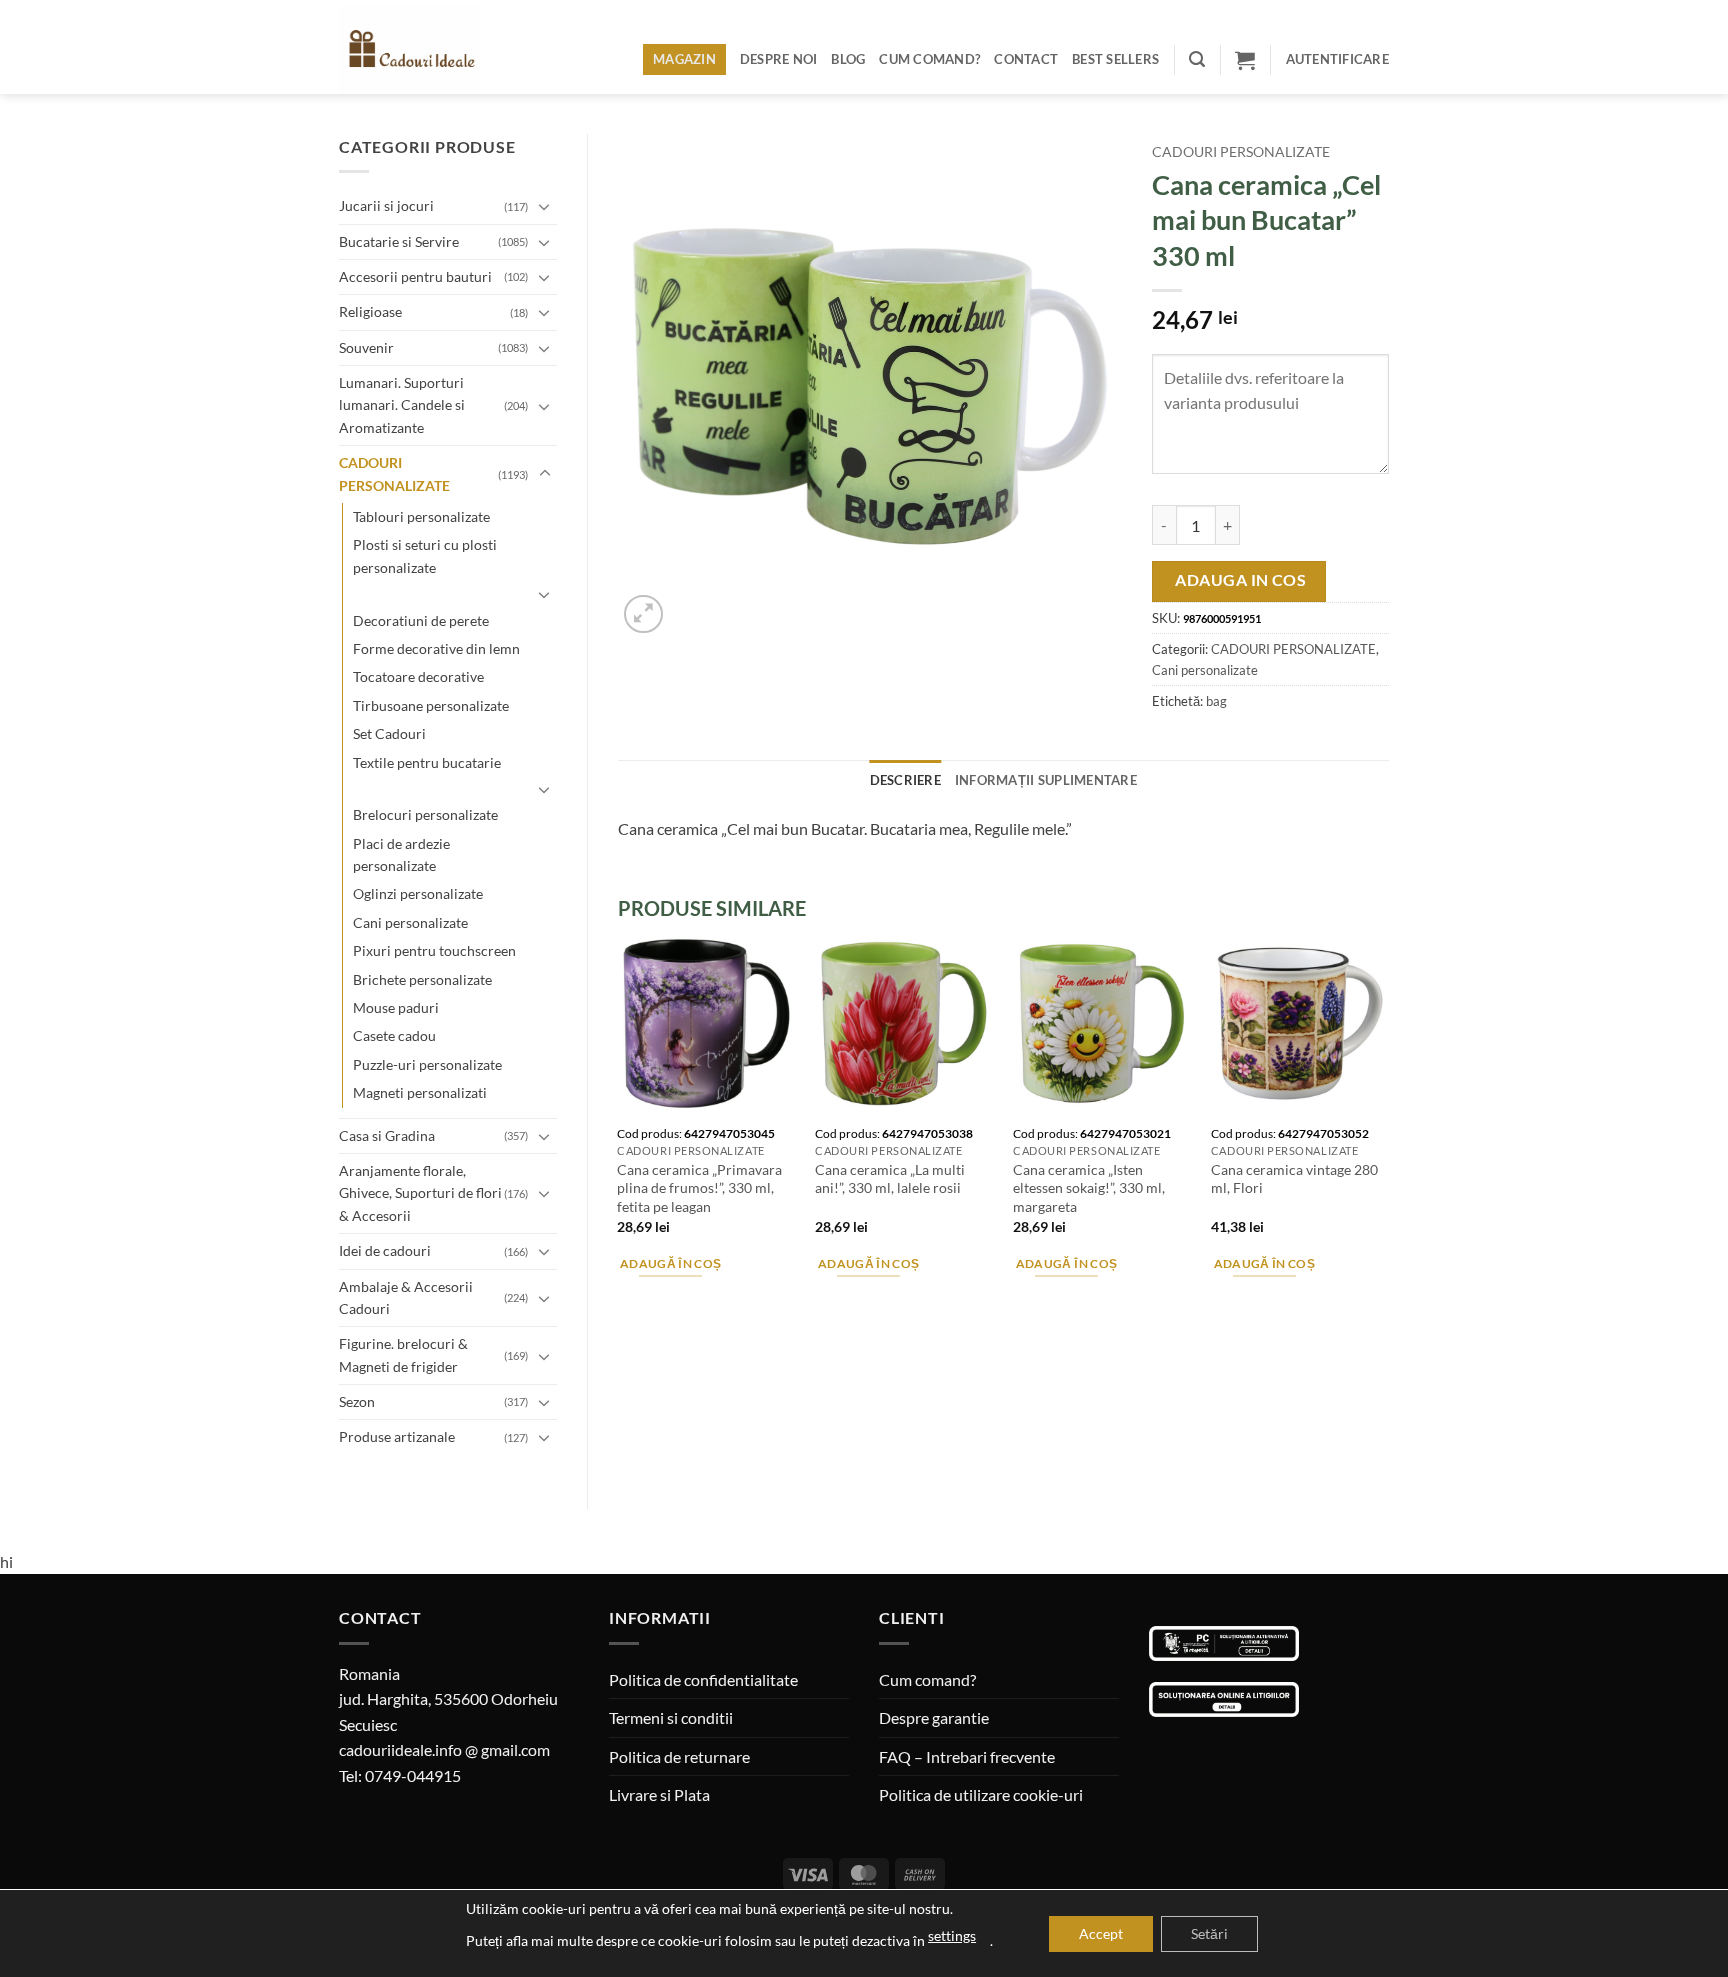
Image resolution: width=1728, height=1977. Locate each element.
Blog (848, 59)
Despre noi (779, 59)
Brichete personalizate (422, 979)
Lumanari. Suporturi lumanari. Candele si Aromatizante (402, 405)
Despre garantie (934, 1717)
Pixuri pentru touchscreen (434, 950)
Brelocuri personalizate (425, 814)
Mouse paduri (396, 1007)
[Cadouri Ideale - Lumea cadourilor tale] (422, 51)
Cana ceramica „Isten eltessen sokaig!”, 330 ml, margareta (1089, 1188)
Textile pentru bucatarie (427, 762)
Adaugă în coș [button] (671, 1263)
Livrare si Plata (659, 1794)
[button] (1197, 59)
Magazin (684, 59)
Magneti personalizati (420, 1092)
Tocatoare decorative (418, 676)
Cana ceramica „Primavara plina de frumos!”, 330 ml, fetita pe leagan (699, 1188)
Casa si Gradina (387, 1135)
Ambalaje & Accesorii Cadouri (406, 1297)
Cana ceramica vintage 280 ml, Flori (1294, 1179)
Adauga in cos (1240, 580)
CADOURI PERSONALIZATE (394, 473)
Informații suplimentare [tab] (1046, 780)
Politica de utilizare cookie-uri (981, 1794)
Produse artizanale (397, 1436)
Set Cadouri (389, 733)
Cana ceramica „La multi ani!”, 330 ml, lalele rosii (890, 1179)
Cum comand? (929, 59)
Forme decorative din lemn (436, 648)
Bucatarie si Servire (399, 241)
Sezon (357, 1401)
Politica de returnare (679, 1756)
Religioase (370, 311)
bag (1216, 701)
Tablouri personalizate (421, 516)
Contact (1026, 59)
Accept (1101, 1933)
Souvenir (366, 347)
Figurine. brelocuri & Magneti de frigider (403, 1354)
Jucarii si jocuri (386, 205)
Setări (1209, 1933)
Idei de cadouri (385, 1250)
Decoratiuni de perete (421, 620)
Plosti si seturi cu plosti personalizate (425, 555)
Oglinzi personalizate (418, 893)
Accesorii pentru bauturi (415, 276)
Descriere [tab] (905, 780)
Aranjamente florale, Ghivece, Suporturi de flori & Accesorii (420, 1193)
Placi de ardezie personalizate (401, 854)
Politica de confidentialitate (703, 1679)
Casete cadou (394, 1035)
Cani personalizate (410, 922)
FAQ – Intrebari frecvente (967, 1756)
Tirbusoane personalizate (431, 705)
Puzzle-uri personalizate (427, 1064)
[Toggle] (545, 206)
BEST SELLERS (1115, 59)
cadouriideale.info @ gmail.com (444, 1749)
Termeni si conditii (671, 1717)
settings (952, 1935)
